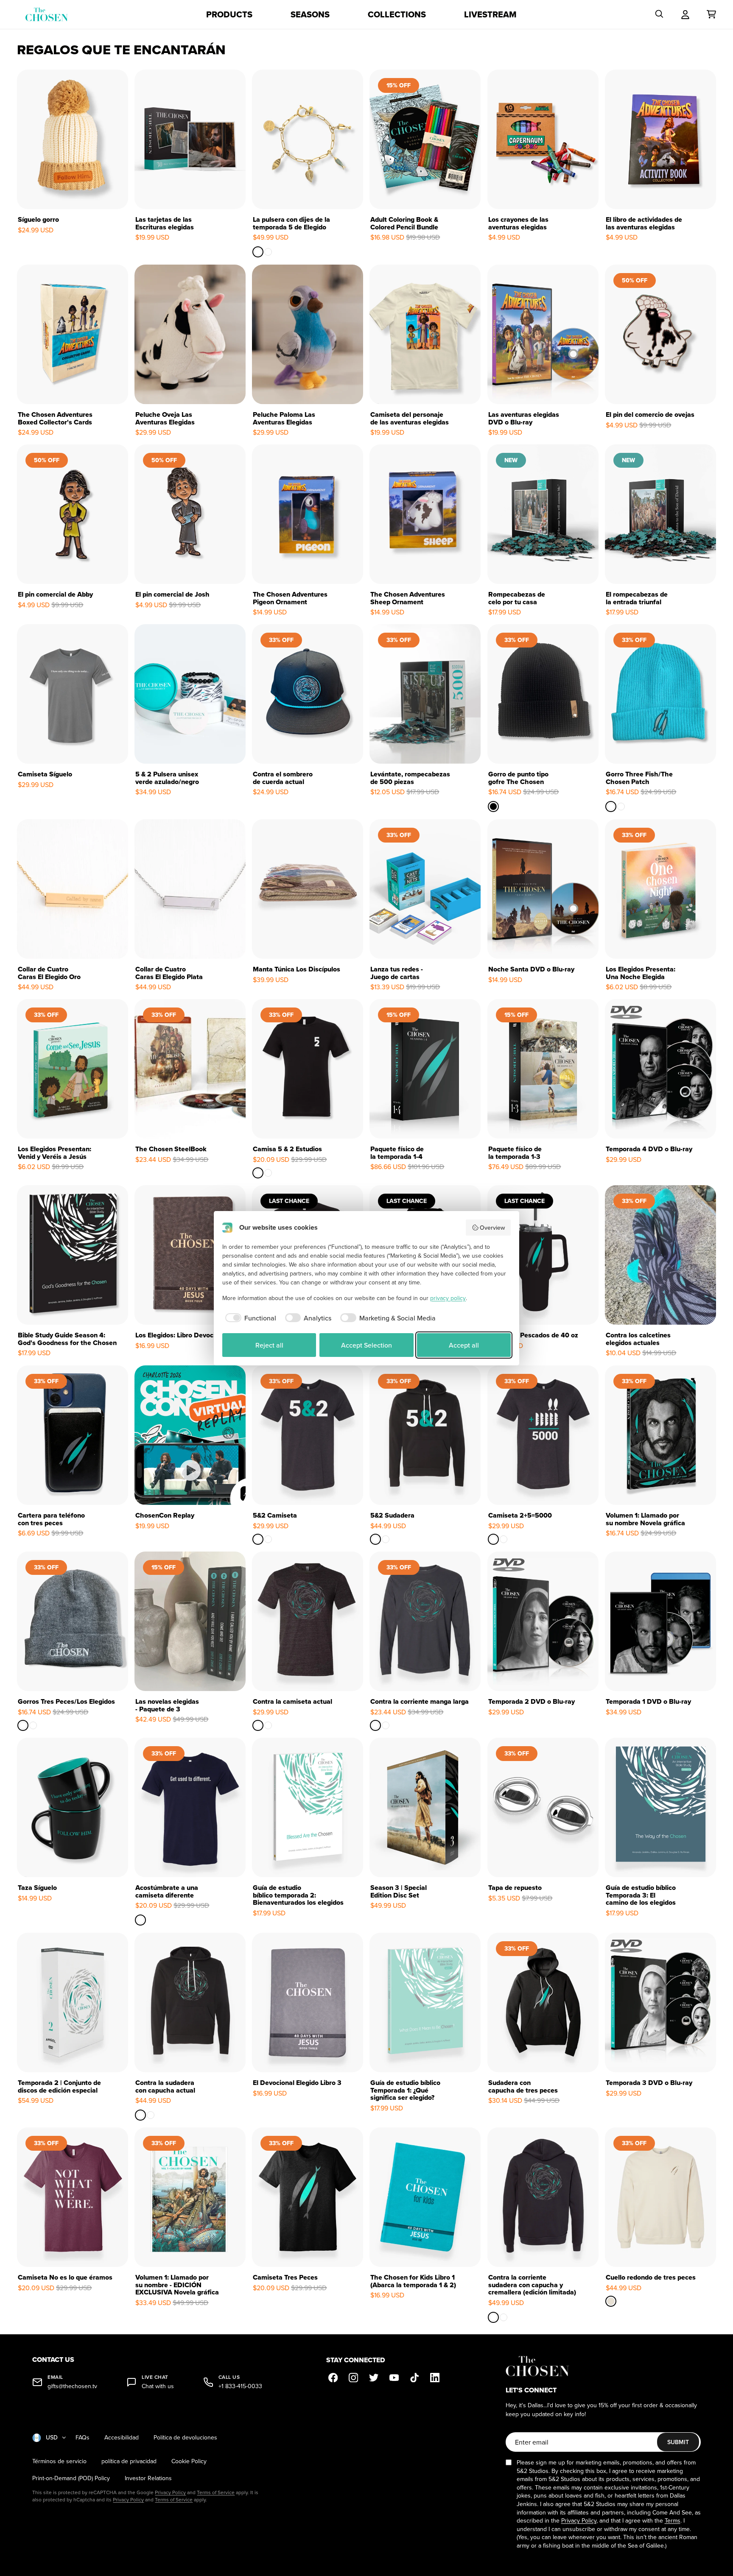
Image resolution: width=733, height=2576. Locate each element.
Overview (492, 1228)
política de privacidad (129, 2461)
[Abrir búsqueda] (659, 14)
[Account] (685, 14)
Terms (673, 2520)
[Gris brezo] (23, 1725)
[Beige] (611, 2301)
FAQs (83, 2438)
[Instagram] (353, 2378)
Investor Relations (148, 2478)
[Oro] (258, 252)
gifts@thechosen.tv (72, 2386)
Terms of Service (216, 2492)
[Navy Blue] (140, 1920)
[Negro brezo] (33, 1725)
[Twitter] (374, 2378)
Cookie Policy (189, 2461)
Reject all (269, 1345)
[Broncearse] (269, 1173)
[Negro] (258, 1173)
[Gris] (621, 807)
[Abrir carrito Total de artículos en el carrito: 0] (711, 14)
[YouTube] (394, 2378)
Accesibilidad (122, 2438)
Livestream (490, 14)
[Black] (493, 807)
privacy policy (448, 1298)
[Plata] (269, 252)
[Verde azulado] (611, 807)
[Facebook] (333, 2378)
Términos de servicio (59, 2461)
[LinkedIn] (435, 2378)
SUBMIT (678, 2442)
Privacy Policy (170, 2492)
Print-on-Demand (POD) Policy (71, 2478)
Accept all (464, 1345)
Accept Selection (366, 1345)
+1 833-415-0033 (240, 2386)
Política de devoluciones (185, 2438)
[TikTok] (414, 2378)
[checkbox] (249, 1318)
